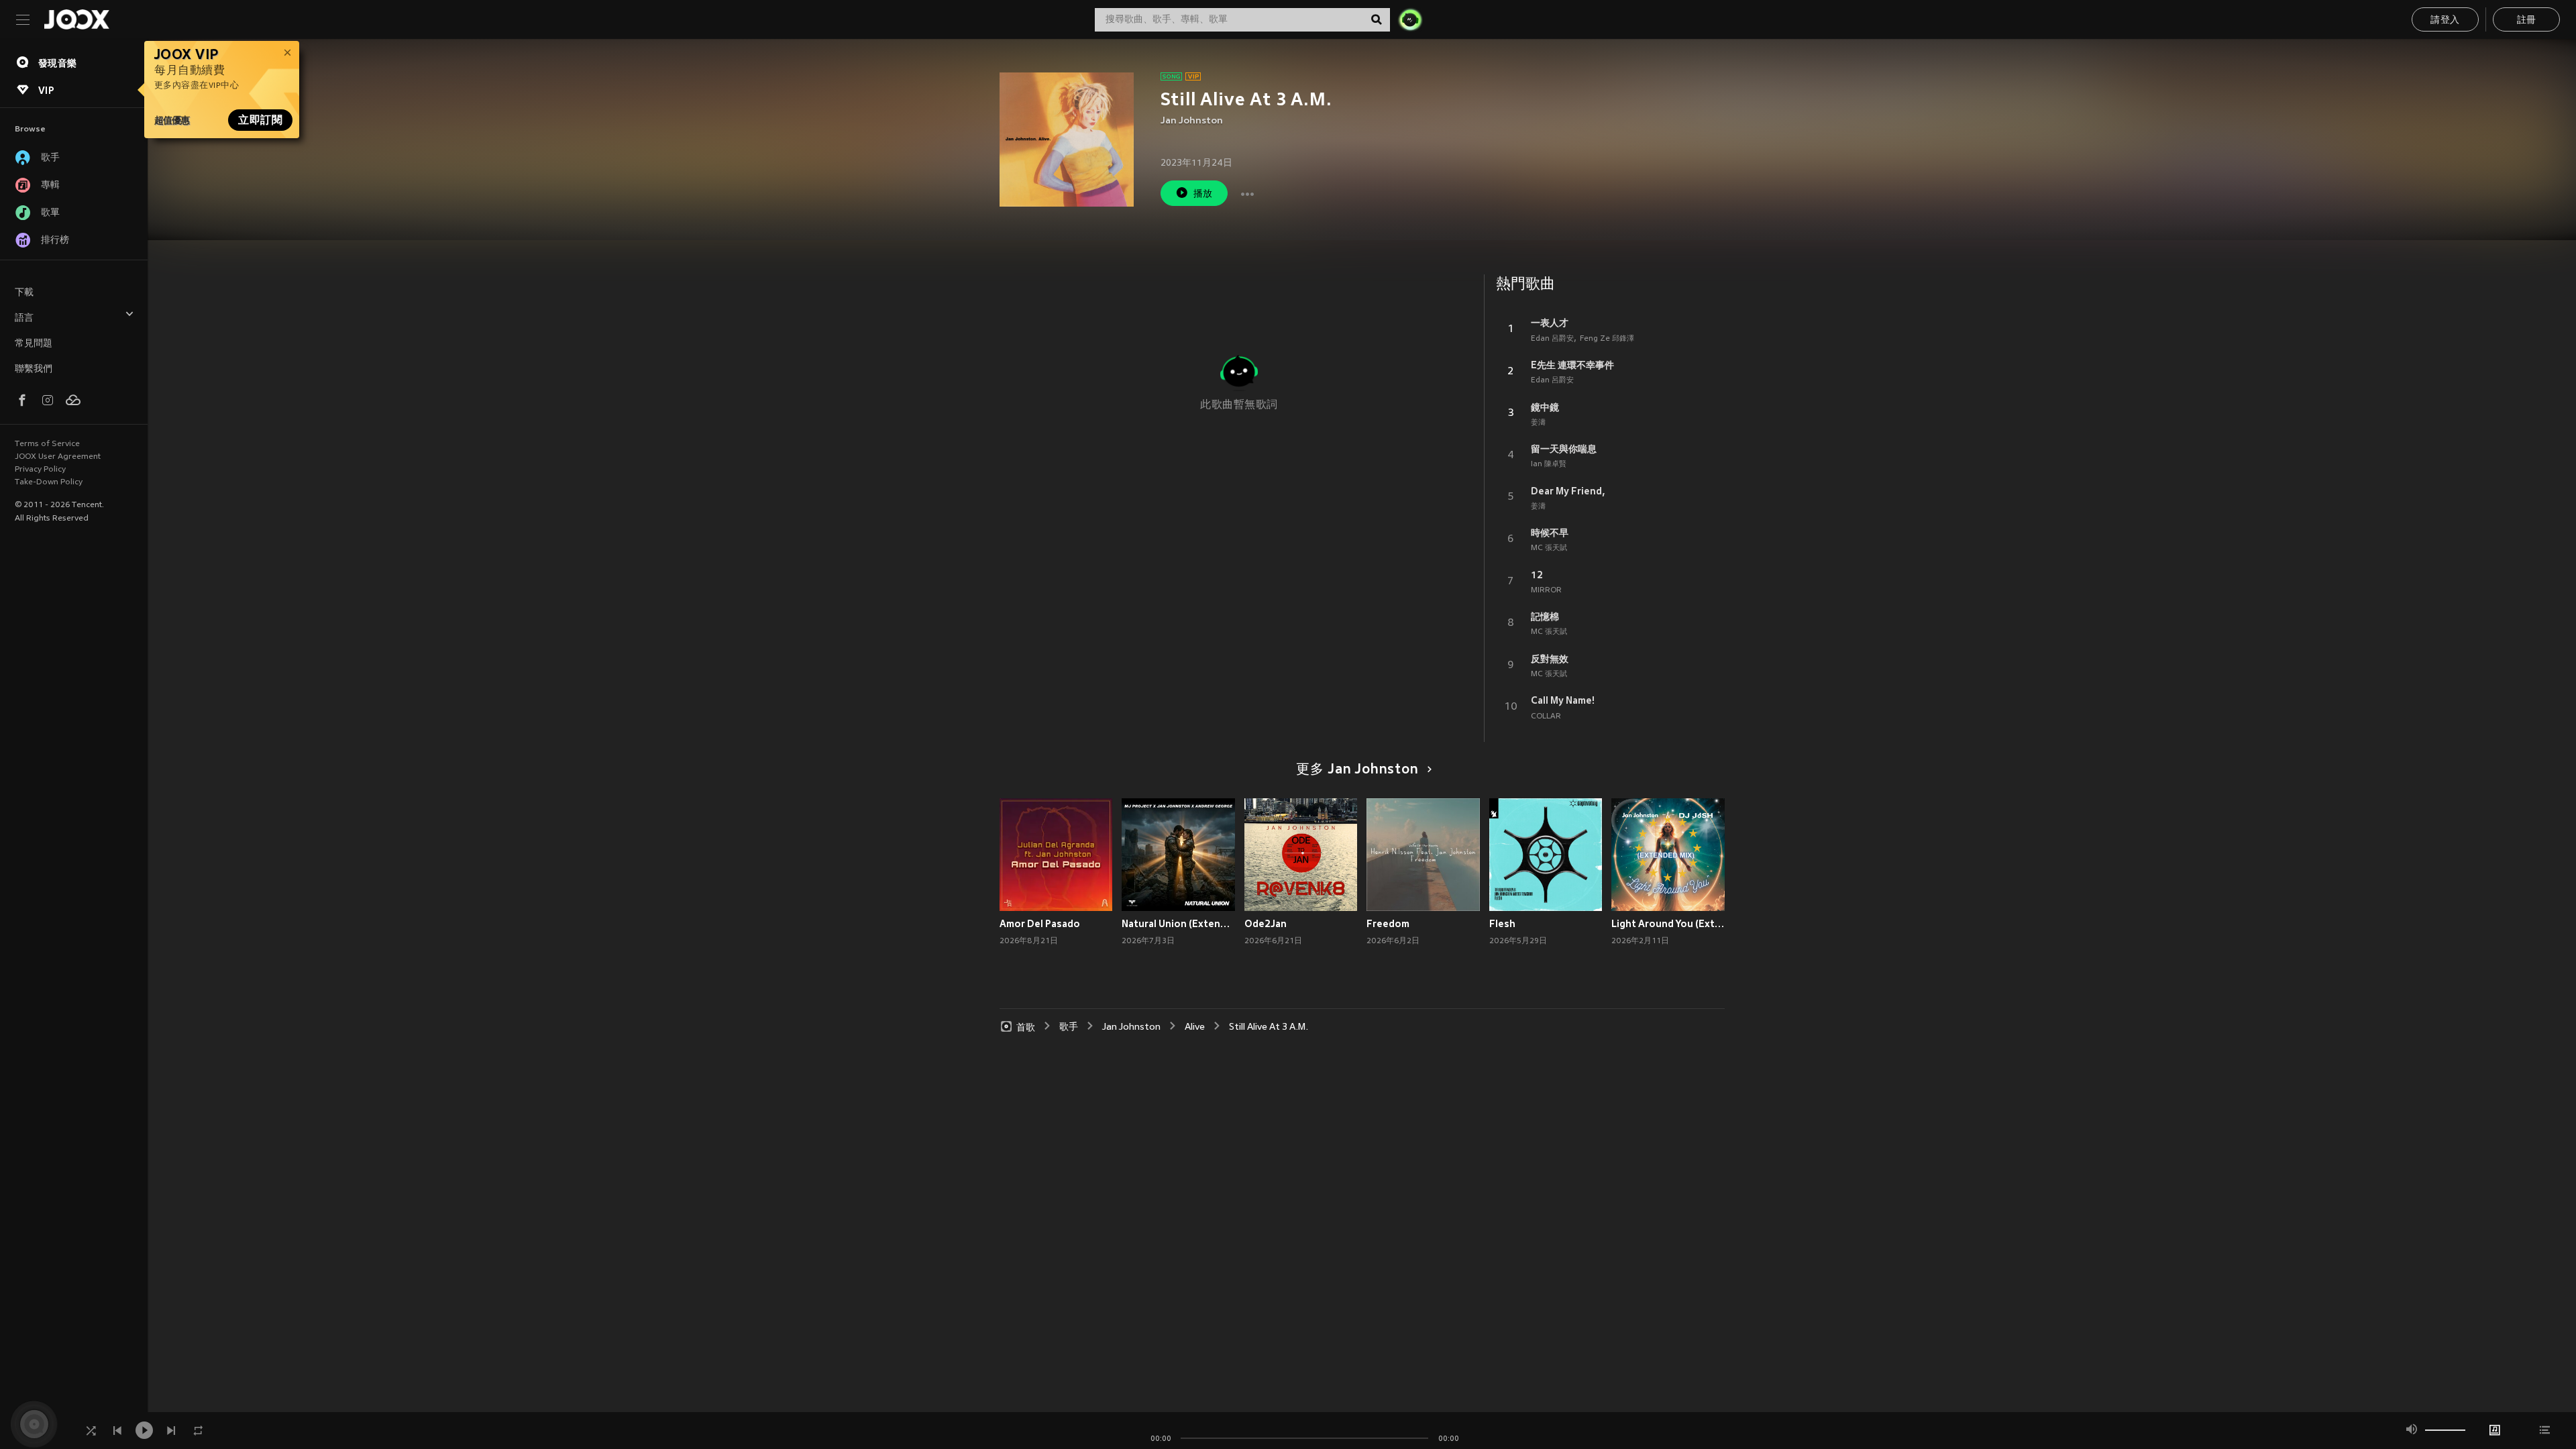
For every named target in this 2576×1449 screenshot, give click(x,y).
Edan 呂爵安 (1552, 339)
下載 (24, 293)
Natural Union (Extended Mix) (1178, 924)
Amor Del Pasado (1040, 924)
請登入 (2445, 20)
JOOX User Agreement (58, 457)
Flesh (1502, 924)
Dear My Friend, (1568, 491)
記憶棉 (1545, 616)
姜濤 (1538, 423)
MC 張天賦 (1549, 548)
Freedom (1388, 924)
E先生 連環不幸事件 (1572, 365)
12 (1537, 575)
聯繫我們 (34, 369)
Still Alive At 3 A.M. (1269, 1027)
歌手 (1069, 1027)
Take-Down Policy (49, 482)
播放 (1203, 194)
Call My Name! (1563, 700)
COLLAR (1546, 716)
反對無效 (1550, 659)
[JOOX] (76, 19)
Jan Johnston (1192, 121)
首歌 (1026, 1027)
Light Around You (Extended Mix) (1668, 924)
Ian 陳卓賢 (1549, 464)
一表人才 (1550, 323)
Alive (1195, 1027)
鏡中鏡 (1545, 407)
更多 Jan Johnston (1357, 770)
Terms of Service (47, 444)
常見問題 (34, 344)
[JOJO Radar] (1410, 19)
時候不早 (1550, 533)
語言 (24, 318)
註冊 (2527, 20)
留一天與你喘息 (1564, 449)
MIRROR (1546, 590)
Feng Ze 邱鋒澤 (1607, 339)
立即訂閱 (260, 120)
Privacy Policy (40, 470)
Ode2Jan (1266, 924)
